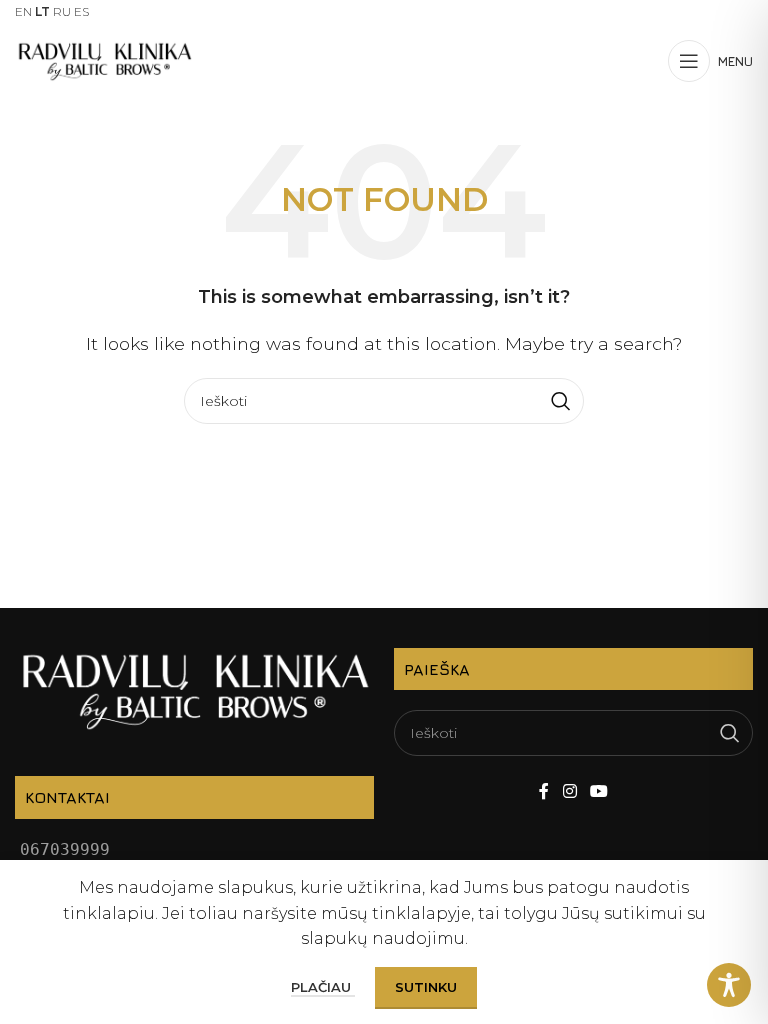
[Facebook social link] (544, 791)
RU (62, 11)
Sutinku (426, 987)
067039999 (65, 849)
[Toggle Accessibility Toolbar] (729, 985)
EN (23, 11)
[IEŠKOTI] (561, 401)
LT (42, 11)
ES (81, 11)
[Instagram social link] (569, 791)
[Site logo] (104, 59)
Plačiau (323, 987)
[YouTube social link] (598, 791)
